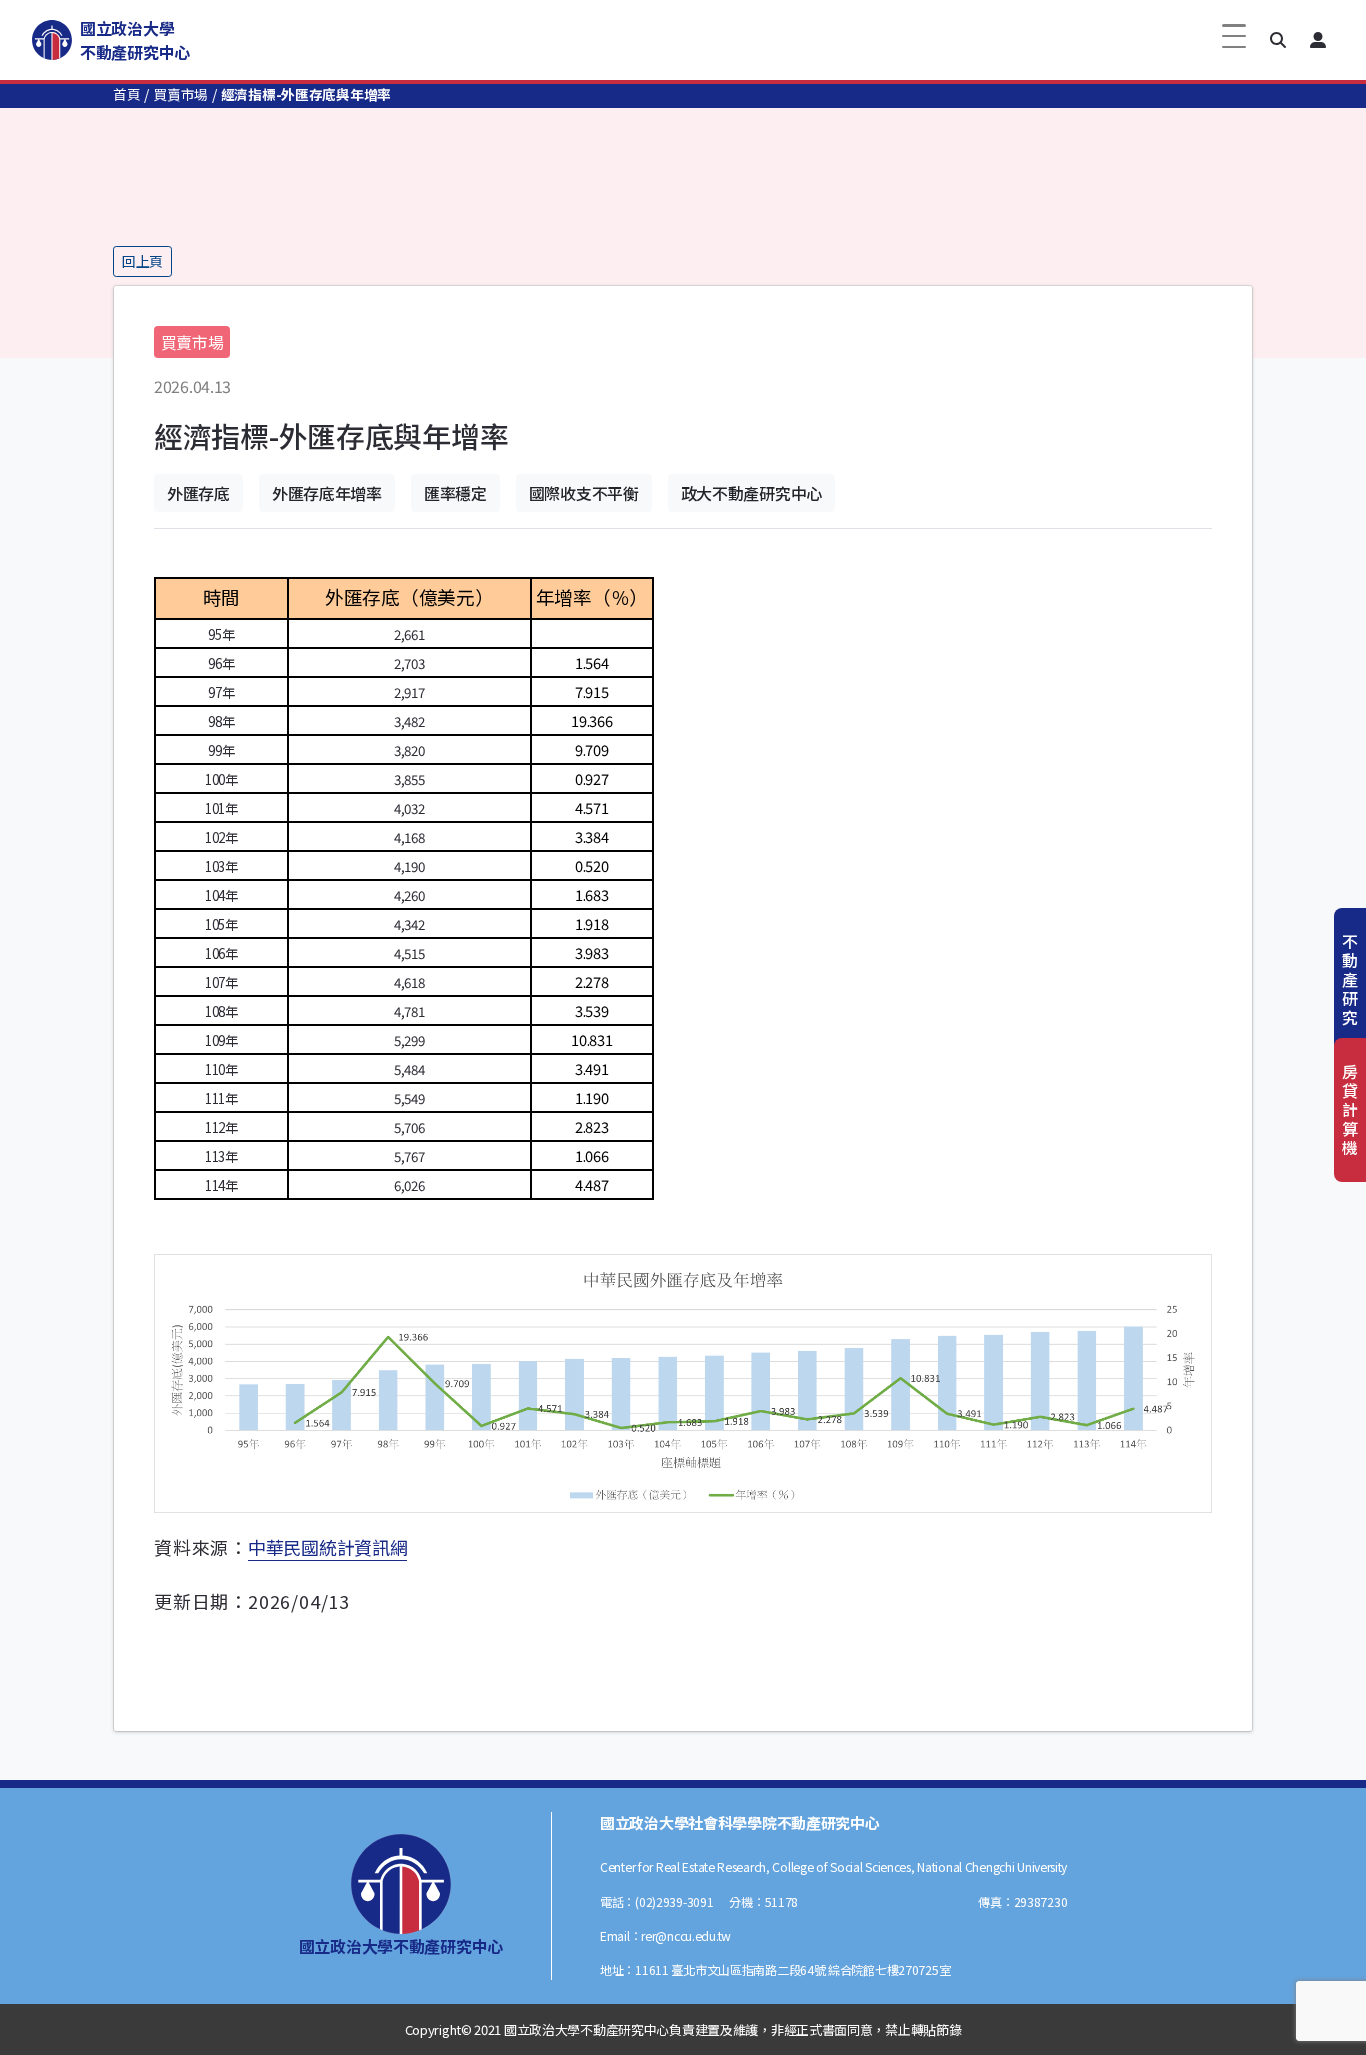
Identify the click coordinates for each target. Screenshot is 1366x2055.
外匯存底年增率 (327, 493)
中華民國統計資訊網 (327, 1547)
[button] (1278, 40)
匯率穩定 (455, 493)
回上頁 (142, 261)
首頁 (126, 94)
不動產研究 (1350, 979)
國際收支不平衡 (584, 493)
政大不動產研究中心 (751, 493)
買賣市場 (180, 94)
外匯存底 (198, 493)
